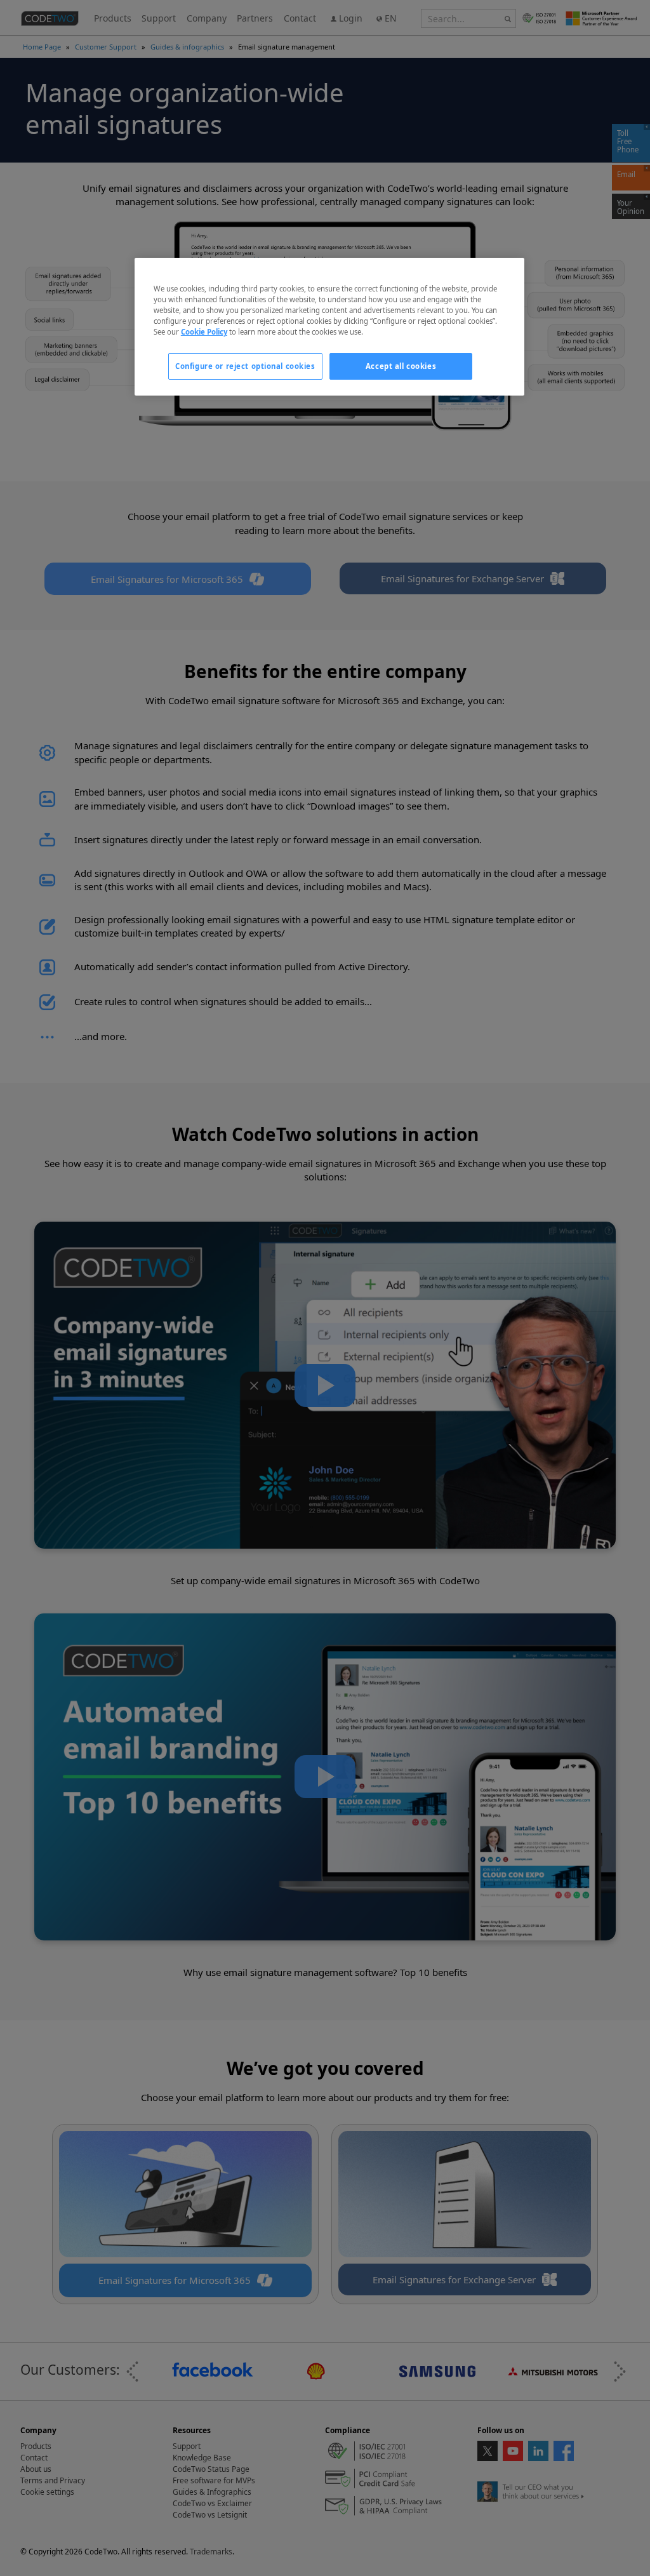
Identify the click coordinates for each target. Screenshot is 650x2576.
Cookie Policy (204, 332)
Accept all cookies (401, 366)
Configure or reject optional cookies (245, 366)
